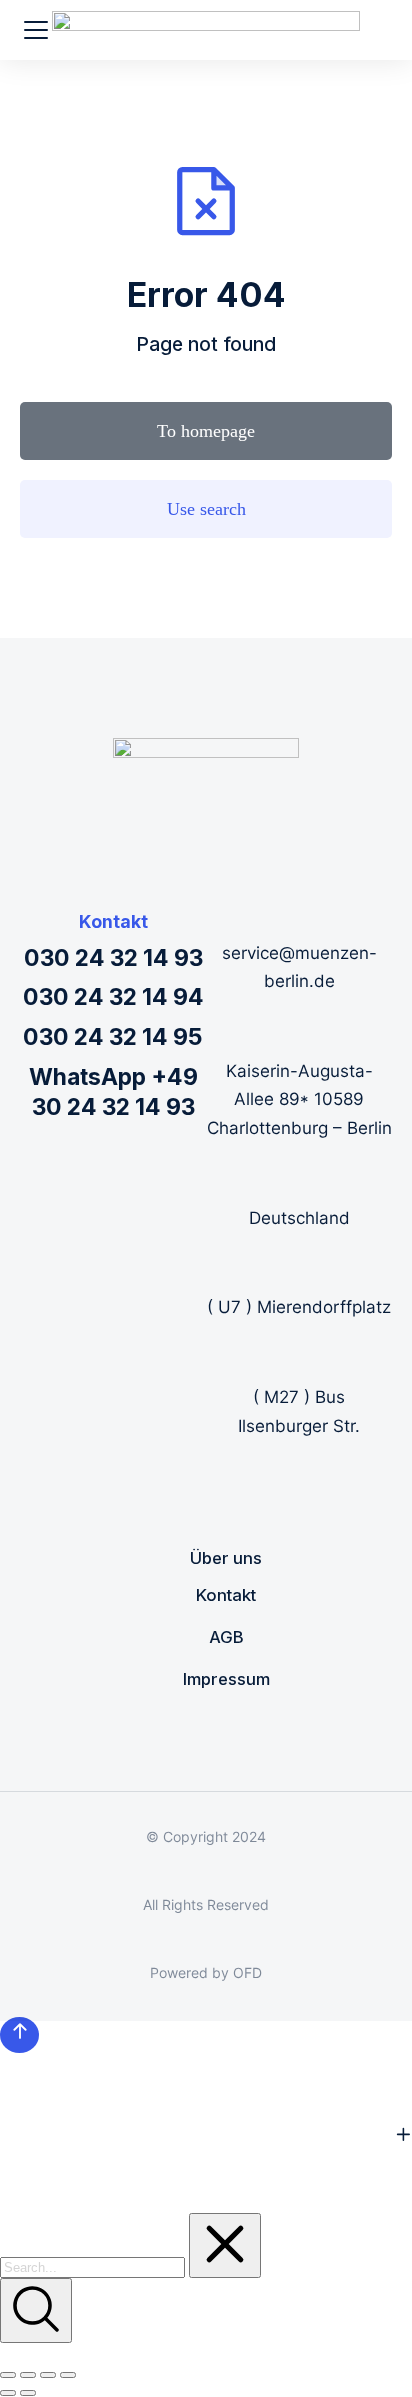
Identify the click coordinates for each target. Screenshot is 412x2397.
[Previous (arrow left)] (8, 2393)
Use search (206, 509)
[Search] (36, 2310)
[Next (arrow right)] (28, 2393)
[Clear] (225, 2245)
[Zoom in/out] (68, 2375)
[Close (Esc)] (8, 2375)
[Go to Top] (19, 2035)
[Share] (28, 2375)
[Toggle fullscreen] (48, 2375)
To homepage (206, 431)
